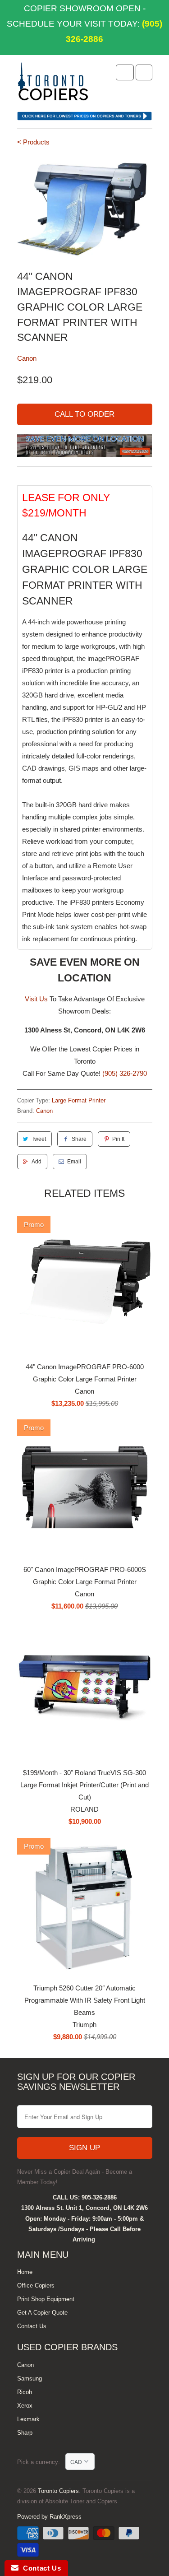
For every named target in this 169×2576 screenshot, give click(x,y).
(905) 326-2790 (125, 1073)
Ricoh (25, 2392)
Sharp (25, 2433)
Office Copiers (36, 2285)
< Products (33, 142)
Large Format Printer (79, 1100)
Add (37, 1162)
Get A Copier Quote (42, 2313)
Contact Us (32, 2326)
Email (74, 1162)
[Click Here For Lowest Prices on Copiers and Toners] (85, 118)
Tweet (39, 1139)
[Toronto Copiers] (53, 84)
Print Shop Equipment (46, 2299)
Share (79, 1139)
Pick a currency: (41, 2462)
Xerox (25, 2406)
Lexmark (28, 2419)
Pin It (118, 1139)
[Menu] (125, 72)
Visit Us (36, 999)
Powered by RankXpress (49, 2517)
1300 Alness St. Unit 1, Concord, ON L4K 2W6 (84, 2208)
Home (25, 2272)
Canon (27, 358)
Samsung (30, 2378)
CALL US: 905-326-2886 (85, 2197)
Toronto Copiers (58, 2491)
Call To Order (84, 414)
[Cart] (144, 72)
